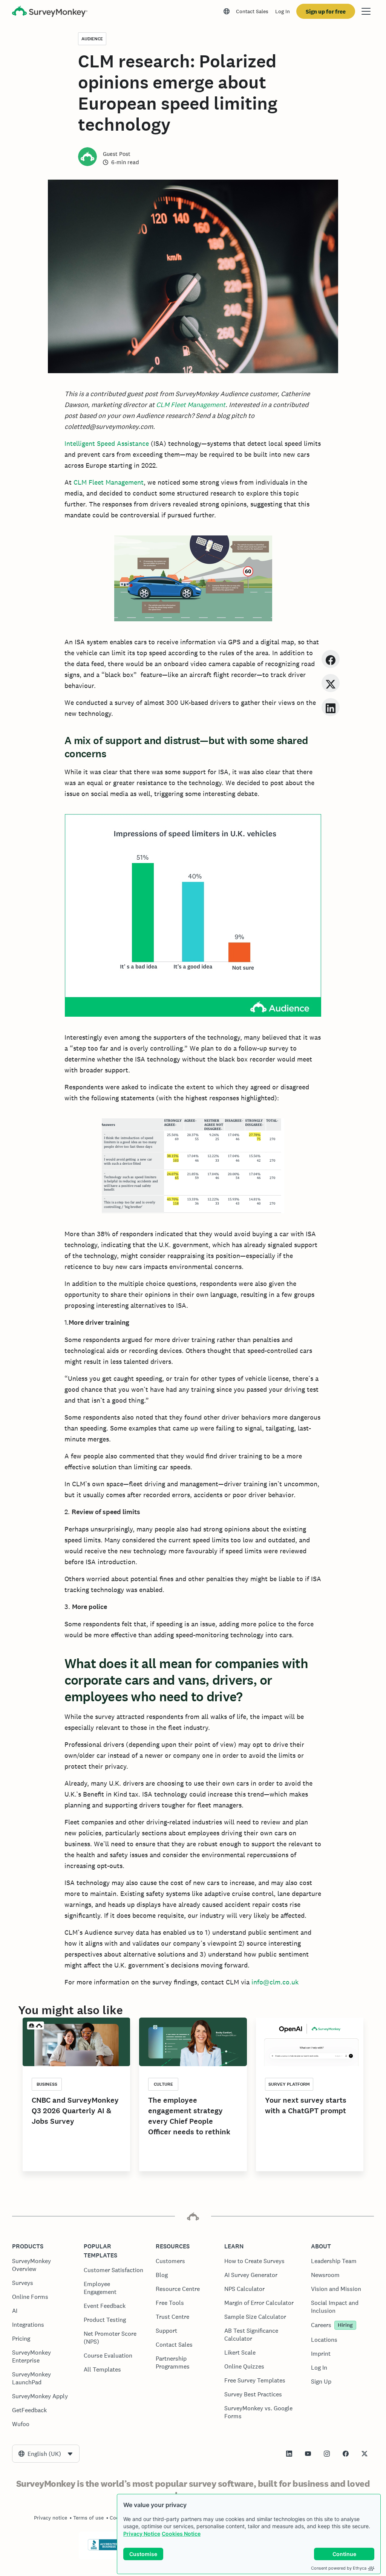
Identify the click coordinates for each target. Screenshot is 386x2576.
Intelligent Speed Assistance (108, 443)
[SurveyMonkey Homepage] (50, 12)
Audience (92, 39)
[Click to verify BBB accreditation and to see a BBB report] (104, 2549)
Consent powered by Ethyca (339, 2568)
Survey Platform (289, 2084)
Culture (163, 2084)
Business (47, 2084)
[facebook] (331, 659)
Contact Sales (252, 11)
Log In (283, 11)
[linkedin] (331, 707)
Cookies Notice (181, 2534)
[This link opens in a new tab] (289, 2454)
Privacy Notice (142, 2534)
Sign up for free (326, 11)
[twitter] (331, 683)
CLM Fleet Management (191, 405)
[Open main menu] (366, 11)
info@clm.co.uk (275, 1982)
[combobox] (46, 2454)
